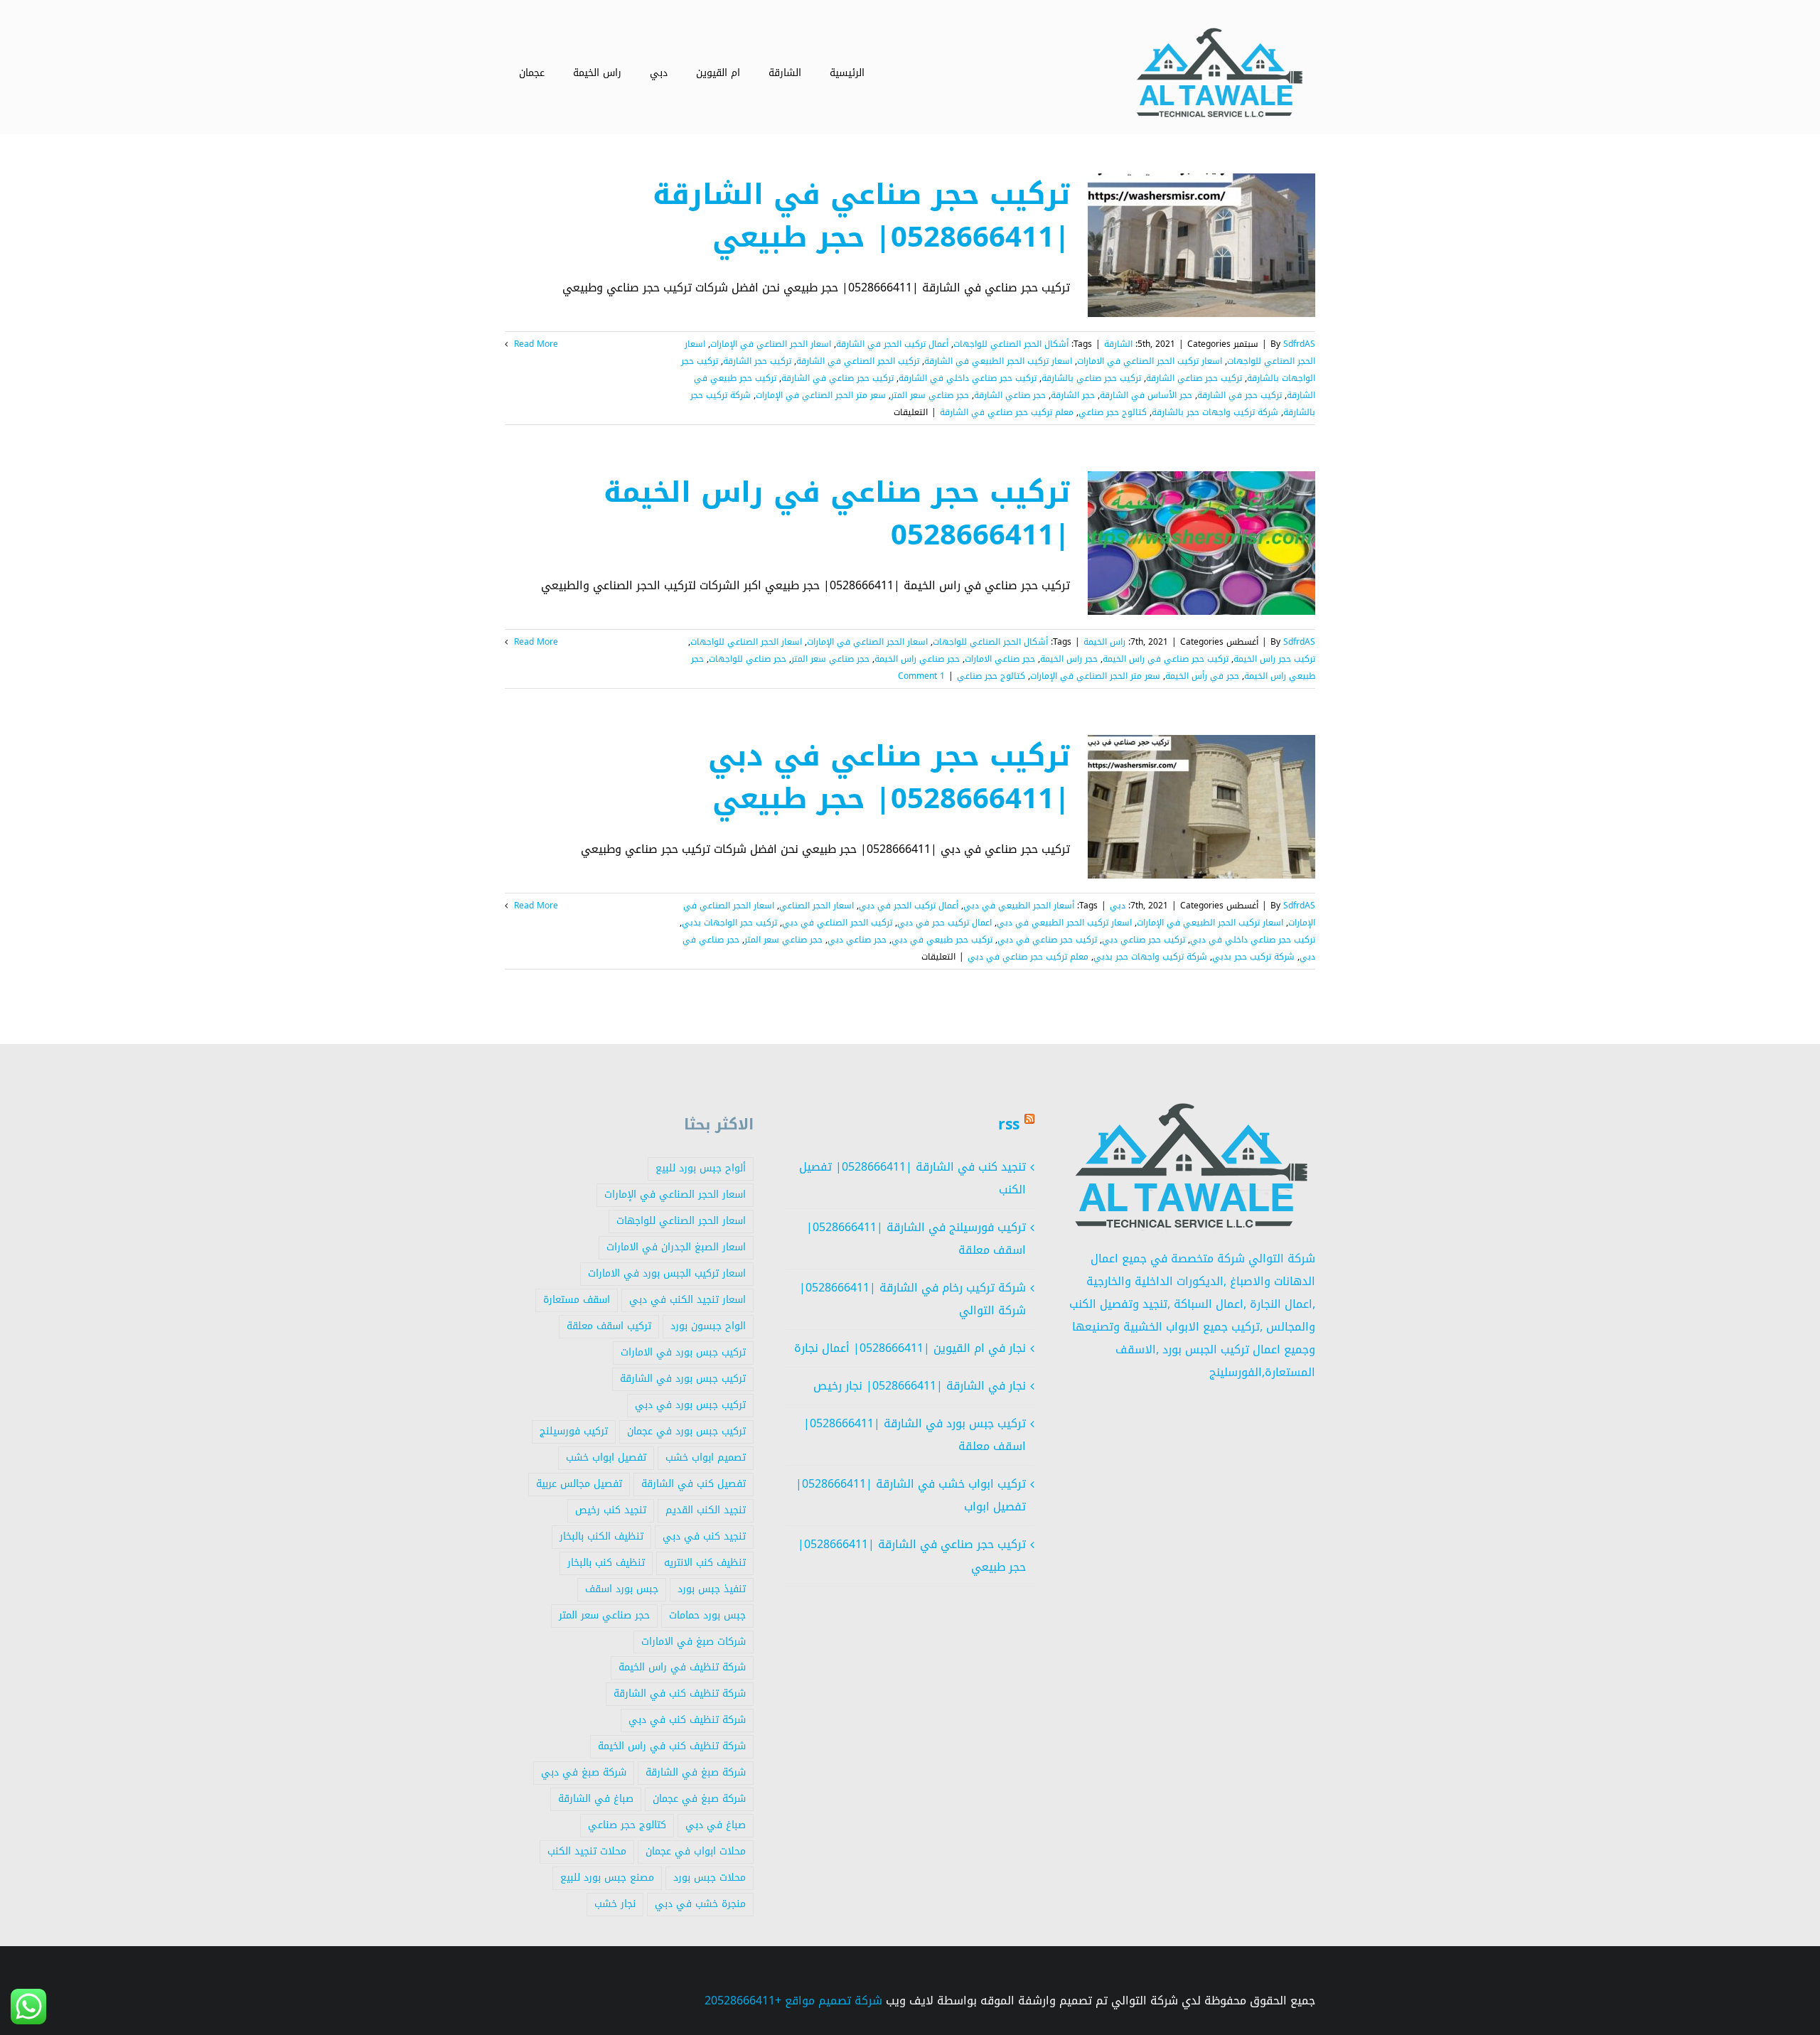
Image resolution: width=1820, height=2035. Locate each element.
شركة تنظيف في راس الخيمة (682, 1667)
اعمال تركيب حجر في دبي (944, 923)
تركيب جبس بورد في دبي (690, 1405)
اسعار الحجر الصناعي (817, 906)
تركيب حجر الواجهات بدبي (729, 923)
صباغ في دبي (716, 1825)
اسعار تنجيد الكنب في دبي (687, 1300)
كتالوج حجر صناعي (1113, 412)
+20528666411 (743, 2001)
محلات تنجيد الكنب (587, 1851)
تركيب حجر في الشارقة (1240, 395)
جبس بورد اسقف (622, 1589)
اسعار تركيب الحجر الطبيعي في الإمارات (1210, 923)
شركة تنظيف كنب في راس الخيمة (672, 1746)
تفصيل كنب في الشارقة (694, 1484)
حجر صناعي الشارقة (1010, 395)
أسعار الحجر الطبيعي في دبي (1019, 906)
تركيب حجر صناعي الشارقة (1194, 378)
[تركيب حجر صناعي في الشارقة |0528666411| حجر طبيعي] (1201, 245)
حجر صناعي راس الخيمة (917, 659)
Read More (535, 344)
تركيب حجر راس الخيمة (1274, 659)
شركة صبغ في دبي (584, 1772)
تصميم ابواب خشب (706, 1457)
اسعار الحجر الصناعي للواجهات (746, 642)
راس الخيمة (1104, 642)
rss (1009, 1124)
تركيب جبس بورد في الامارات (683, 1352)
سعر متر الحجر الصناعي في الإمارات (821, 395)
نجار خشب (615, 1904)
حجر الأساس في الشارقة (1146, 395)
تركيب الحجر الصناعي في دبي (837, 923)
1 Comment (921, 676)
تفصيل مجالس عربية (579, 1484)
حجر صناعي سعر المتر (930, 395)
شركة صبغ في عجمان (699, 1799)
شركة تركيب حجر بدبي (1253, 957)
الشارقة (1118, 344)
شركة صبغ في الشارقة (696, 1772)
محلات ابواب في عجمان (696, 1851)
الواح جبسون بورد (708, 1326)
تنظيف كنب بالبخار (606, 1563)
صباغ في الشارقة (596, 1799)
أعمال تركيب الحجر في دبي (909, 906)
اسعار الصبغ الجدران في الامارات (676, 1247)
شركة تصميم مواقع (834, 2001)
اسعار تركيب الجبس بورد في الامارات (667, 1273)
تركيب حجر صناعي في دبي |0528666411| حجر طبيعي (889, 778)
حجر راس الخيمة (1069, 659)
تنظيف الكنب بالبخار (601, 1536)
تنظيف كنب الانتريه (705, 1563)
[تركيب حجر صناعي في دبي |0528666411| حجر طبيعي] (1201, 807)
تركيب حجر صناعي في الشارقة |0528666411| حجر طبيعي (861, 216)
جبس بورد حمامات (707, 1615)
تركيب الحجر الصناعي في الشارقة (858, 361)
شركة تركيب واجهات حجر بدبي (1150, 957)
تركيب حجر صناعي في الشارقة (837, 378)
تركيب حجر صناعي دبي (1144, 940)
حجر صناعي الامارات (1000, 659)
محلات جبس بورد (710, 1878)
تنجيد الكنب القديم (706, 1510)
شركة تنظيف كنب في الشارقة (680, 1693)
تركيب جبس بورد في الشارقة (683, 1379)
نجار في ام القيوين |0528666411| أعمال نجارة (910, 1348)
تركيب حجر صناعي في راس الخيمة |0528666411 (837, 514)
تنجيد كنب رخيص (611, 1510)
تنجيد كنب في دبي (704, 1536)
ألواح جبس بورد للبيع (701, 1168)
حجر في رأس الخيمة (1202, 676)
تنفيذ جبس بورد (712, 1589)
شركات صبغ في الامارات (694, 1642)
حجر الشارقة (1073, 395)
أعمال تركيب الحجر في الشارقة (892, 344)
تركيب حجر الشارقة (757, 361)
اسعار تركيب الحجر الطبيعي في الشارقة (998, 361)
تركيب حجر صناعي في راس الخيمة (1166, 659)
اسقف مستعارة (577, 1300)
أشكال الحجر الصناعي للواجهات (1011, 344)
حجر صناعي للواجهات (748, 659)
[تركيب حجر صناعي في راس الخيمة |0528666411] (1201, 543)
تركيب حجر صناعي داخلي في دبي (1253, 940)
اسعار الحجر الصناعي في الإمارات (771, 344)
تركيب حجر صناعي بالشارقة (1091, 378)
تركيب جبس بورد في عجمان (686, 1431)
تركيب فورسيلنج (574, 1431)
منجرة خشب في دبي (700, 1904)
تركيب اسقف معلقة (609, 1326)
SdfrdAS (1299, 344)
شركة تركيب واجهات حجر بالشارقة (1215, 412)
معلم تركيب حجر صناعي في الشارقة (1007, 412)
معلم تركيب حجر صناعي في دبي (1028, 957)
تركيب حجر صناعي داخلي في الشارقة (968, 378)
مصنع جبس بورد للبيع (607, 1878)
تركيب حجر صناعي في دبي (1047, 940)
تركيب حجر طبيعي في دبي (942, 940)
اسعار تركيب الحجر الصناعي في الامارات (1150, 361)
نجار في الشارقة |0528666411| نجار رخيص (920, 1386)
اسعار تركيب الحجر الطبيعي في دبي (1064, 923)
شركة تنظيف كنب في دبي (687, 1720)
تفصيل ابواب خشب (606, 1457)
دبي (1118, 906)
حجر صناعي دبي (857, 940)
